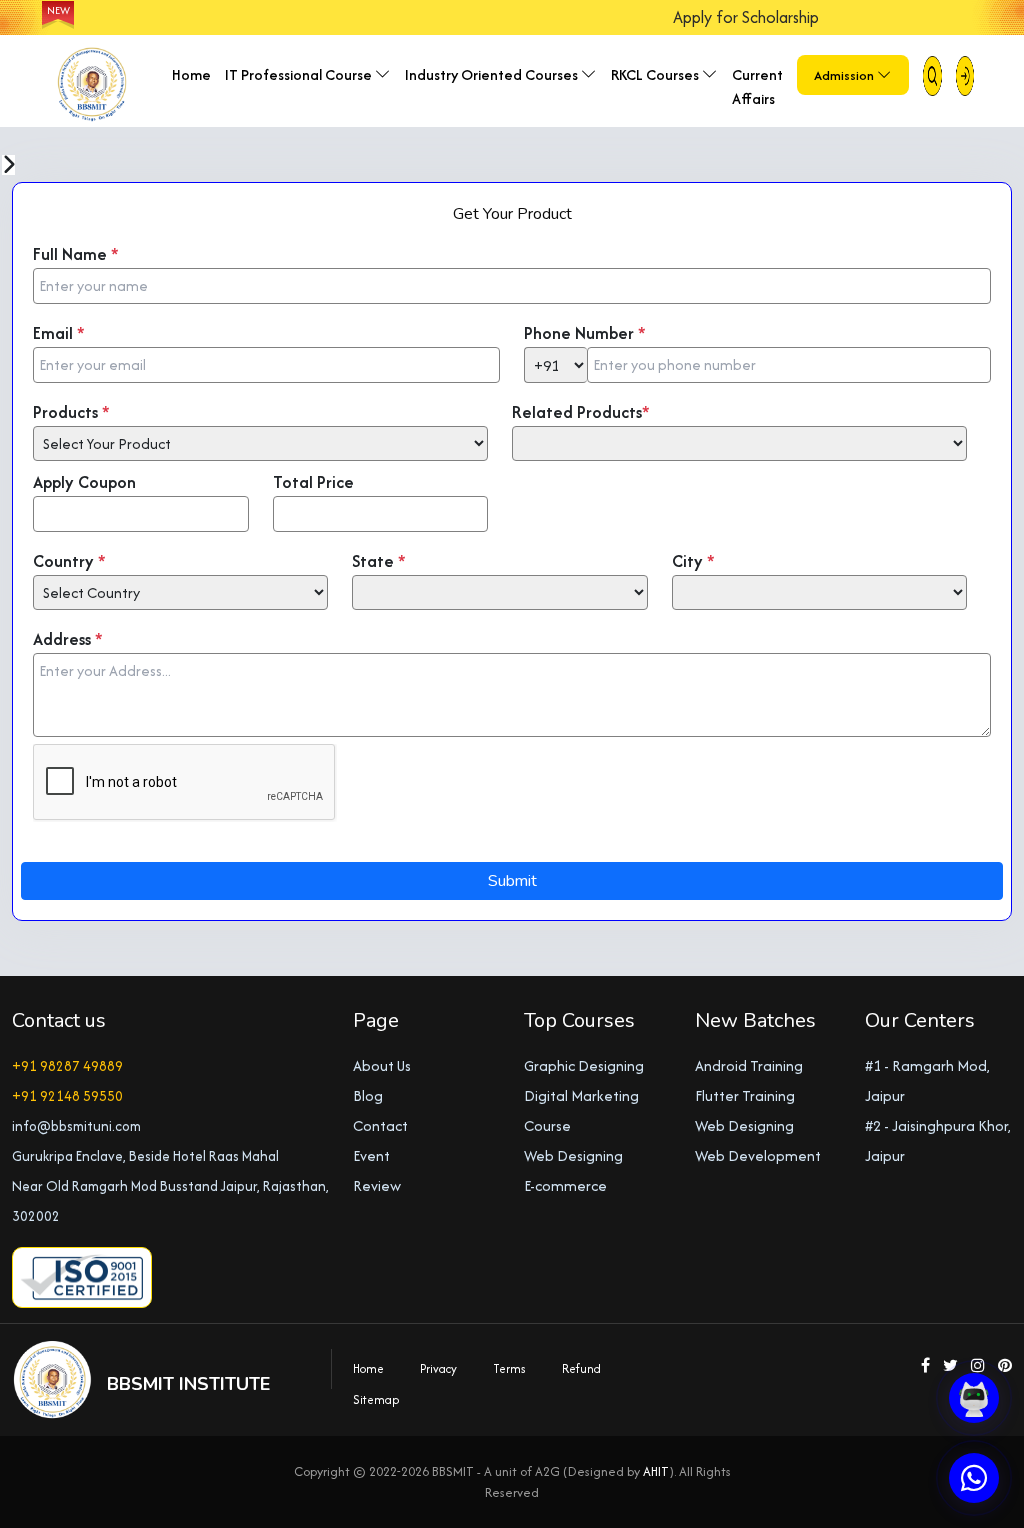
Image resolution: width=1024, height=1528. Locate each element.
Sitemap (376, 1399)
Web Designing (573, 1155)
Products (71, 412)
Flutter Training (745, 1095)
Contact (380, 1125)
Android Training (749, 1065)
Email (59, 333)
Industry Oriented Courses (493, 74)
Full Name (76, 254)
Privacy (438, 1368)
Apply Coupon (84, 482)
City (693, 561)
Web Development (758, 1155)
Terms (509, 1368)
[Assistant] (974, 1398)
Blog (368, 1095)
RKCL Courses (656, 74)
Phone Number (585, 333)
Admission (845, 75)
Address (68, 639)
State (379, 561)
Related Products (581, 412)
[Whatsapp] (974, 1478)
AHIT (656, 1471)
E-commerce (565, 1185)
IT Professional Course (300, 74)
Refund (581, 1368)
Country (69, 561)
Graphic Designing (584, 1065)
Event (371, 1155)
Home (191, 74)
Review (377, 1185)
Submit (512, 881)
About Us (382, 1065)
